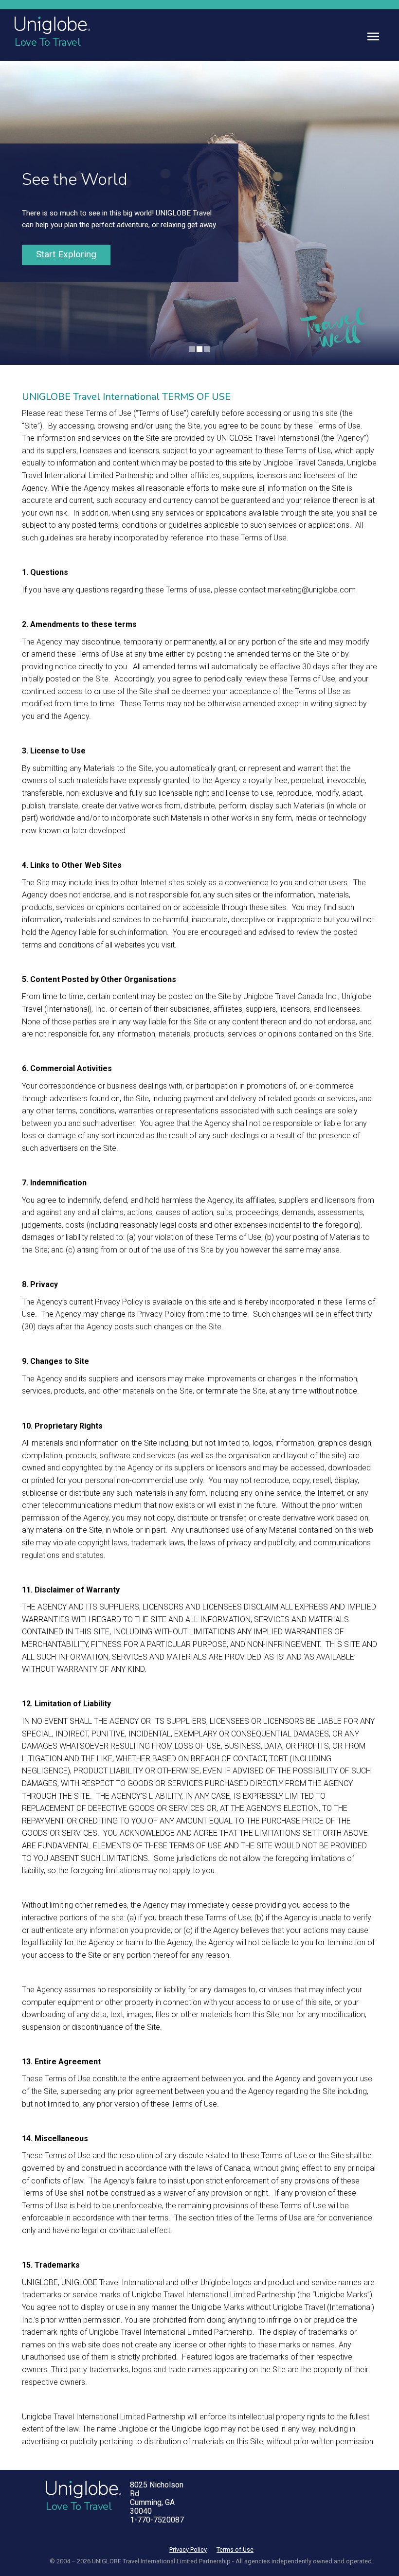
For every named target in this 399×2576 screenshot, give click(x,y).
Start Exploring (66, 254)
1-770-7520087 (157, 2520)
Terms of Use (235, 2549)
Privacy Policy (188, 2549)
